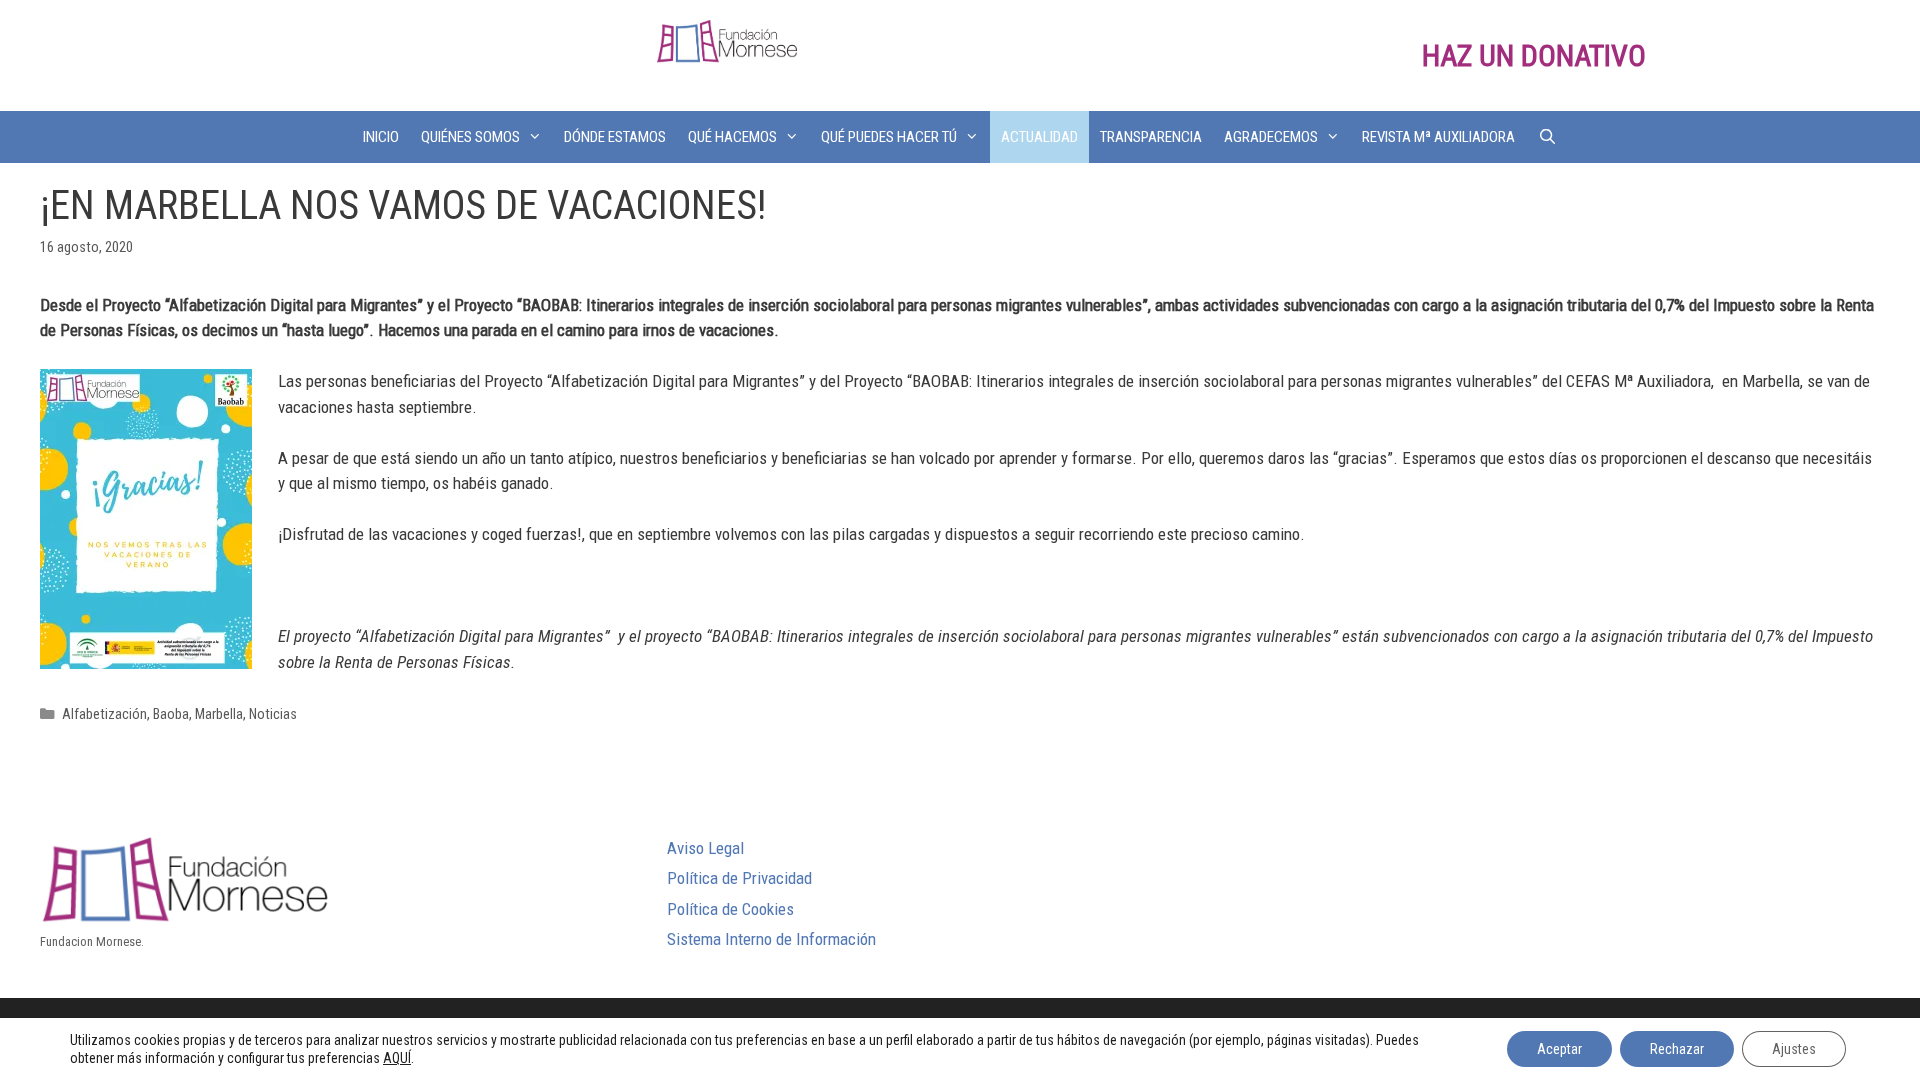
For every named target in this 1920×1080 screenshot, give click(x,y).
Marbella (219, 714)
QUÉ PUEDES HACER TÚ (889, 137)
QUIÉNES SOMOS (470, 137)
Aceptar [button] (1559, 1049)
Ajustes (1794, 1049)
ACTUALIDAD (1039, 137)
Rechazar (1677, 1049)
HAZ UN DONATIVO (1534, 55)
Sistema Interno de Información (771, 939)
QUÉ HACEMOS (732, 137)
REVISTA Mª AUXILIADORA (1438, 137)
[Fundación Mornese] (727, 40)
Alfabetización (104, 714)
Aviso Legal (705, 848)
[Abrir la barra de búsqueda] (1546, 137)
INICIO (381, 137)
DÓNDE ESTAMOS (615, 137)
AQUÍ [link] (397, 1058)
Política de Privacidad (739, 878)
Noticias (273, 714)
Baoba (171, 714)
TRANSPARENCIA (1151, 137)
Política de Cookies (730, 909)
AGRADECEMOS (1271, 137)
